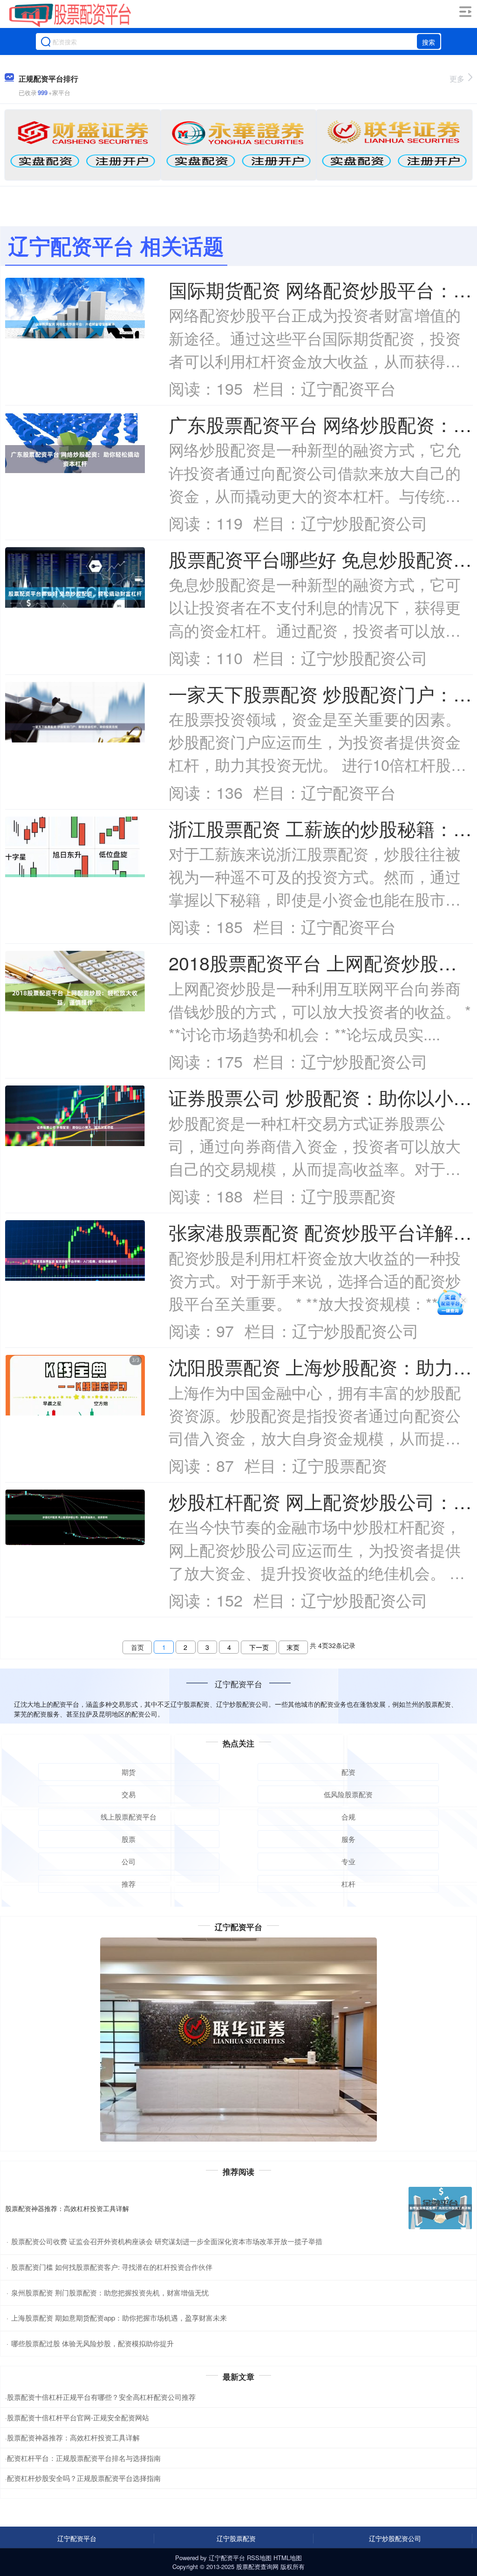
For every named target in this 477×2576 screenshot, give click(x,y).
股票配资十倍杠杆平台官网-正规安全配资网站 (78, 2417)
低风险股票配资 (348, 1794)
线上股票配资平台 (129, 1817)
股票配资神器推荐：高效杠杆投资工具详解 (67, 2208)
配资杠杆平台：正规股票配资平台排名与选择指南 (84, 2458)
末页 (293, 1647)
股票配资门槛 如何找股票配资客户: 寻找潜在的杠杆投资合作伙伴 (112, 2267)
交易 (129, 1794)
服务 (348, 1839)
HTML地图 (288, 2558)
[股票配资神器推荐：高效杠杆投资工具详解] (440, 2208)
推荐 (129, 1884)
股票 (129, 1839)
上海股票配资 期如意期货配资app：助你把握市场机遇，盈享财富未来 (119, 2318)
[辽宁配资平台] (70, 15)
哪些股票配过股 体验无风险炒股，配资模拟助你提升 (92, 2343)
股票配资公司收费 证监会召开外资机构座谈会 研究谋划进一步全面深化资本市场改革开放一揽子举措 (167, 2241)
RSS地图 (259, 2558)
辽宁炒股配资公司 (395, 2538)
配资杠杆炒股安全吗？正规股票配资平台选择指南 (84, 2478)
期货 (129, 1772)
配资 (348, 1772)
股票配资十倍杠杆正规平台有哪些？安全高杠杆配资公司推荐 (101, 2397)
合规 (348, 1817)
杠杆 (348, 1884)
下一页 (259, 1647)
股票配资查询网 (257, 2566)
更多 (457, 79)
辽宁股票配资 (236, 2538)
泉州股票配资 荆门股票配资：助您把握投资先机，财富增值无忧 (110, 2292)
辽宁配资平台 (77, 2538)
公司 (129, 1861)
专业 (348, 1861)
